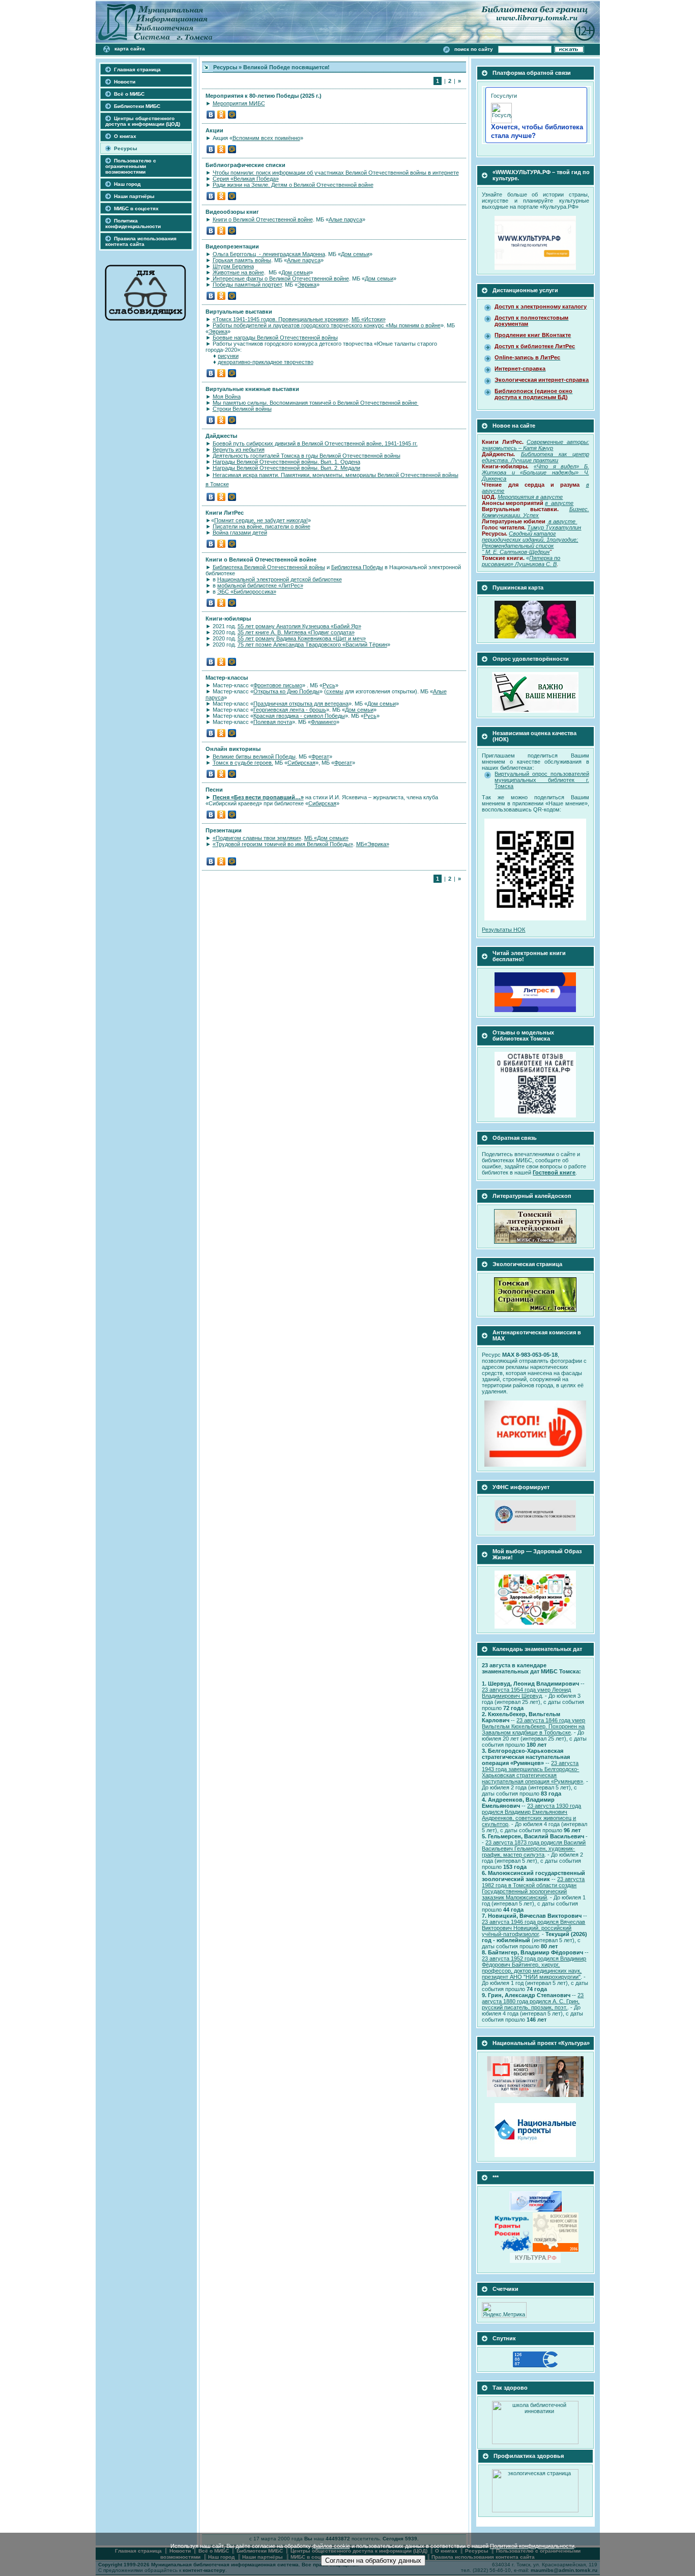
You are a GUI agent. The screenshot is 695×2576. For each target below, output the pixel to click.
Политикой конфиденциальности (532, 2546)
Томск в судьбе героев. (243, 763)
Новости (125, 82)
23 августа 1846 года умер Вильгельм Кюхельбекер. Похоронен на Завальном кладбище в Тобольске (533, 1726)
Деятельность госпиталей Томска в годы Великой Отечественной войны (307, 456)
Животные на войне (238, 272)
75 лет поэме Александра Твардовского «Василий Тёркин (312, 645)
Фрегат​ (343, 763)
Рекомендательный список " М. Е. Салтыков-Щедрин (518, 549)
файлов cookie (331, 2546)
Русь (329, 685)
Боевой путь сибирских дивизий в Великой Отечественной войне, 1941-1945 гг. (315, 443)
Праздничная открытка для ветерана (301, 704)
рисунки (228, 356)
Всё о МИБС (129, 94)
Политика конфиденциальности (133, 223)
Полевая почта (273, 722)
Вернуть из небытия (239, 450)
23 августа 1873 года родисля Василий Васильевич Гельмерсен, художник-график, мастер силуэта (534, 1849)
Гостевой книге (554, 1172)
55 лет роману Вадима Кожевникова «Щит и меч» (302, 638)
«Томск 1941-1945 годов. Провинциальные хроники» (281, 319)
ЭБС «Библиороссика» (247, 592)
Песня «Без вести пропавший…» (258, 797)
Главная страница (137, 69)
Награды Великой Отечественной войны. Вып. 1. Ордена (286, 462)
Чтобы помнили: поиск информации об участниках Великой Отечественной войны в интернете (336, 173)
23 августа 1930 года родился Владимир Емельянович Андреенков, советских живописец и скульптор (531, 1815)
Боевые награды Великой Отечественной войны (275, 338)
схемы (335, 691)
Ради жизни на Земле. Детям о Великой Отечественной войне (293, 185)
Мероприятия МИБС (239, 103)
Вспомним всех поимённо (266, 138)
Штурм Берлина (233, 266)
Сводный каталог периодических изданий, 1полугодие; (530, 537)
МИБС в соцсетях (136, 208)
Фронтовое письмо (278, 685)
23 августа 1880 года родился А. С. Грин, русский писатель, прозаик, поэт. (533, 2001)
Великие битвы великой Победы (254, 757)
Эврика (307, 285)
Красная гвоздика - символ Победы (299, 716)
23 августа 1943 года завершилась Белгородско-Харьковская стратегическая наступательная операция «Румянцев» (532, 1772)
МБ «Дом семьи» (326, 838)
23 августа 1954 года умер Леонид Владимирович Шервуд (526, 1693)
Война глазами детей (240, 533)
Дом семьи (355, 254)
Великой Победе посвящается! (286, 67)
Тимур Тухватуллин (554, 527)
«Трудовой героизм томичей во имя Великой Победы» (283, 844)
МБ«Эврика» (373, 844)
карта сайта (130, 49)
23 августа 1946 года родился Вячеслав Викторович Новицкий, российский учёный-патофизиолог (533, 1928)
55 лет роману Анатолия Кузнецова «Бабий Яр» (299, 626)
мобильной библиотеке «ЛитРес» (260, 585)
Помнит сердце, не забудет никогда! (261, 520)
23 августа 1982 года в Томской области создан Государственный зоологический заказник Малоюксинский (533, 1888)
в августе (563, 521)
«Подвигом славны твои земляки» (257, 838)
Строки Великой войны (242, 409)
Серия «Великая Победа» (246, 179)
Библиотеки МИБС (137, 106)
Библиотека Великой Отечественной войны (269, 567)
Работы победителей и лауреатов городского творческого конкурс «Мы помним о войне (327, 325)
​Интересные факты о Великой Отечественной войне (280, 278)
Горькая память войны (242, 260)
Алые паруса (345, 219)
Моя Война (227, 397)
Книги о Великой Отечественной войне (263, 219)
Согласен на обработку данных (373, 2560)
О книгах (125, 136)
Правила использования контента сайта (141, 241)
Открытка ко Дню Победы (286, 691)
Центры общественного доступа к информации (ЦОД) (143, 121)
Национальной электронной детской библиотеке (280, 579)
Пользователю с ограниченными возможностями (131, 166)
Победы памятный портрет (247, 285)
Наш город (127, 184)
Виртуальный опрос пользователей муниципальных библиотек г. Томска (542, 780)
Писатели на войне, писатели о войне (262, 526)
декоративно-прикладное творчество (266, 362)
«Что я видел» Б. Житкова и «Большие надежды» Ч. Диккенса (535, 472)
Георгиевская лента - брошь (290, 710)
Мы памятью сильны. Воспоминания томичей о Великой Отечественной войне (316, 403)
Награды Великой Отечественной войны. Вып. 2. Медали (286, 468)
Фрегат (320, 757)
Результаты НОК (503, 930)
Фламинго (324, 722)
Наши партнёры (134, 196)
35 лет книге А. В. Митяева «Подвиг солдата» (296, 632)
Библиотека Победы (357, 567)
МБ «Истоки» (369, 319)
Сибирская (301, 763)
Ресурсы (126, 148)
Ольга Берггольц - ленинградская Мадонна (269, 254)
